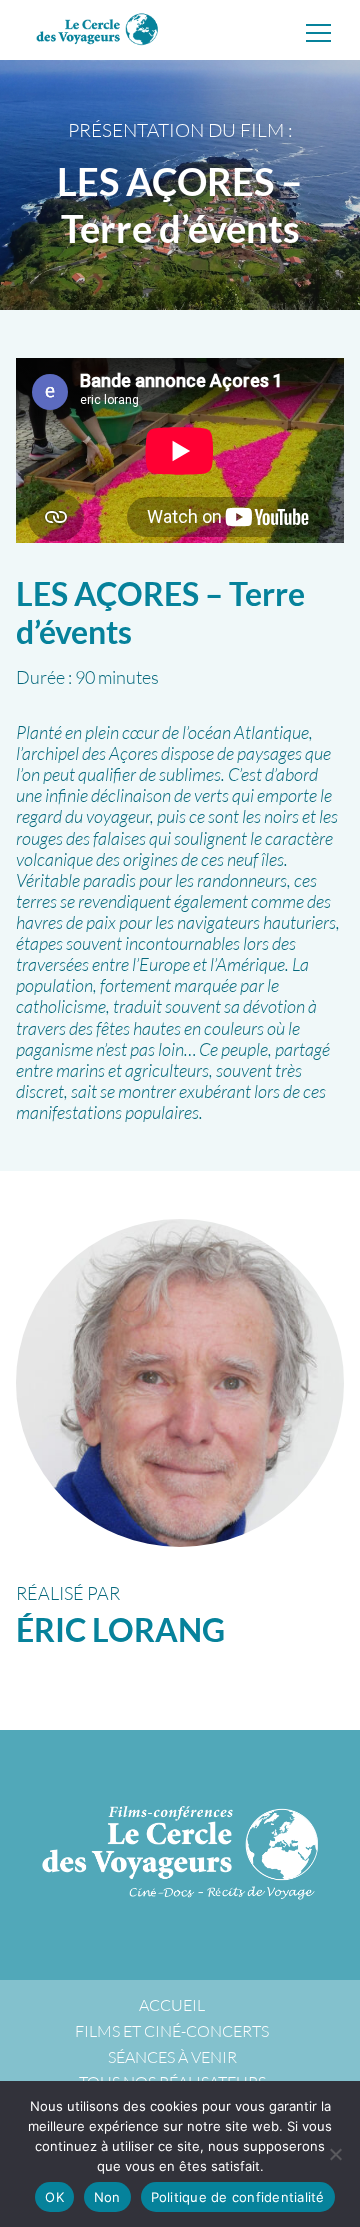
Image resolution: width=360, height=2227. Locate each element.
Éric (120, 1629)
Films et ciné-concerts (172, 2031)
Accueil (172, 2005)
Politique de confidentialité (238, 2197)
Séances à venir (172, 2057)
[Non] (335, 2154)
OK (54, 2197)
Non (107, 2197)
